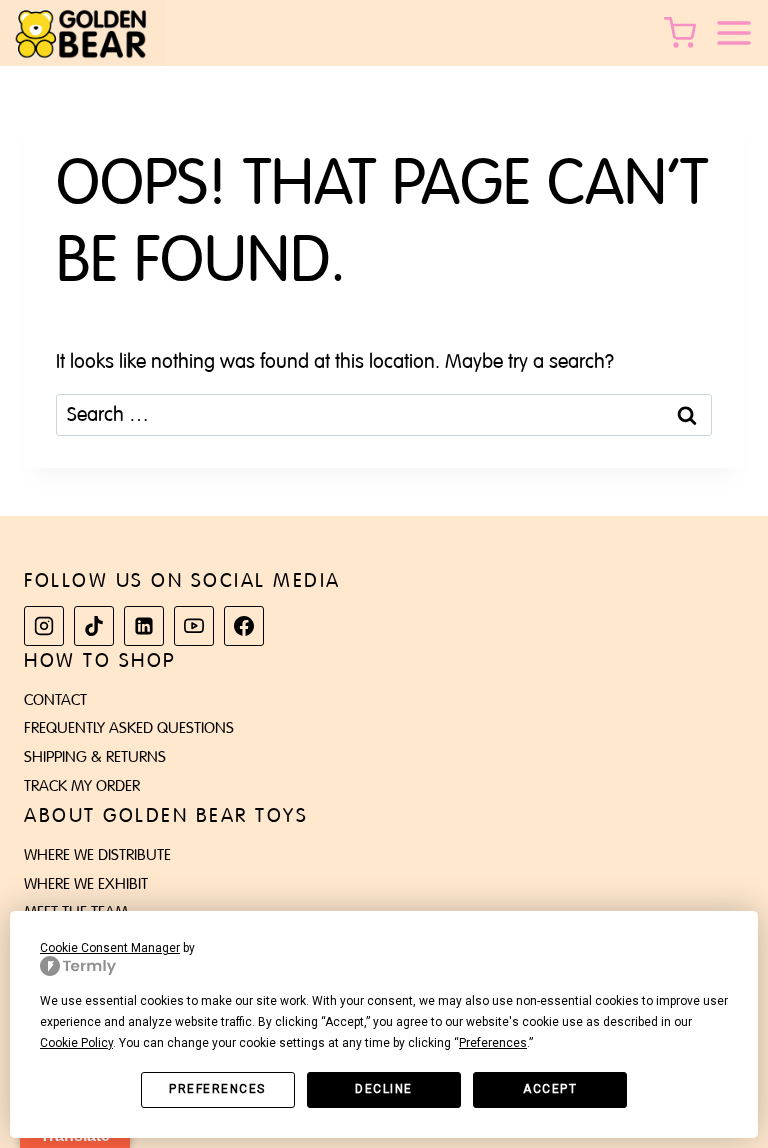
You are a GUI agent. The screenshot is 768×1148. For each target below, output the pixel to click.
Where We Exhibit (86, 884)
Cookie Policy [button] (76, 1043)
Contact (55, 700)
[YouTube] (194, 626)
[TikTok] (94, 626)
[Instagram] (44, 626)
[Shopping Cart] (684, 33)
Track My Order (82, 786)
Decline (384, 1089)
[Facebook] (244, 626)
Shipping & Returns (95, 757)
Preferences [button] (493, 1043)
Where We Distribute (97, 855)
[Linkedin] (144, 626)
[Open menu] (741, 33)
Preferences (217, 1089)
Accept (550, 1089)
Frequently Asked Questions (129, 728)
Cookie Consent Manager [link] (110, 948)
